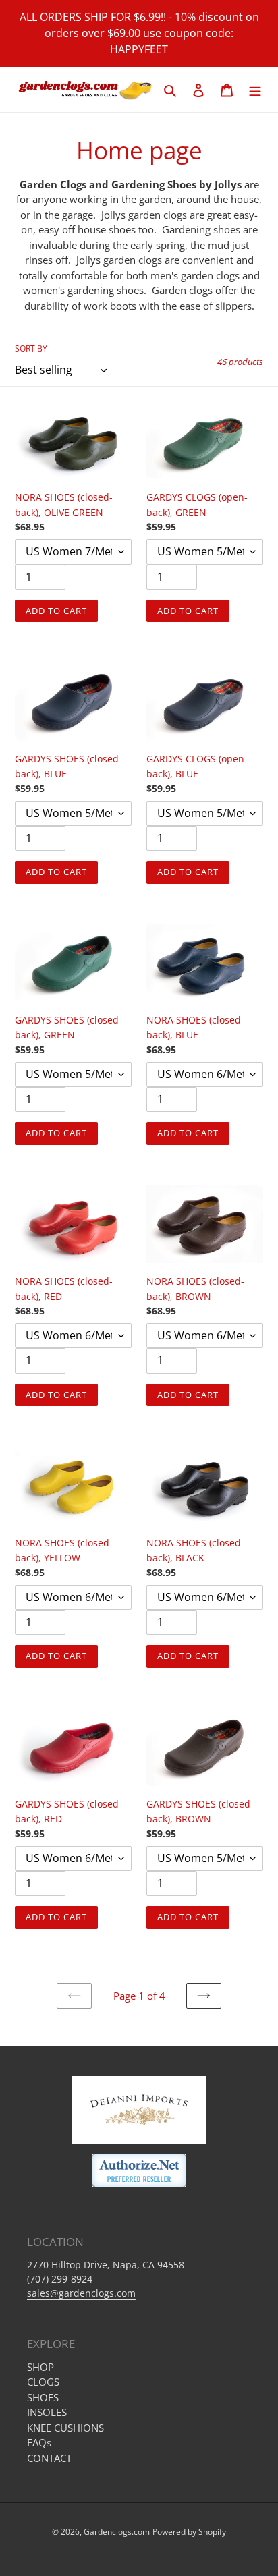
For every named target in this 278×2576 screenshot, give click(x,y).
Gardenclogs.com (117, 2532)
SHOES (43, 2397)
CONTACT (49, 2458)
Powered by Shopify (189, 2532)
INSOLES (47, 2412)
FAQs (39, 2442)
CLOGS (43, 2382)
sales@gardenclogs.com (81, 2293)
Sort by (31, 348)
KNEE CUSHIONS (65, 2428)
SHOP (40, 2367)
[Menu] (255, 89)
